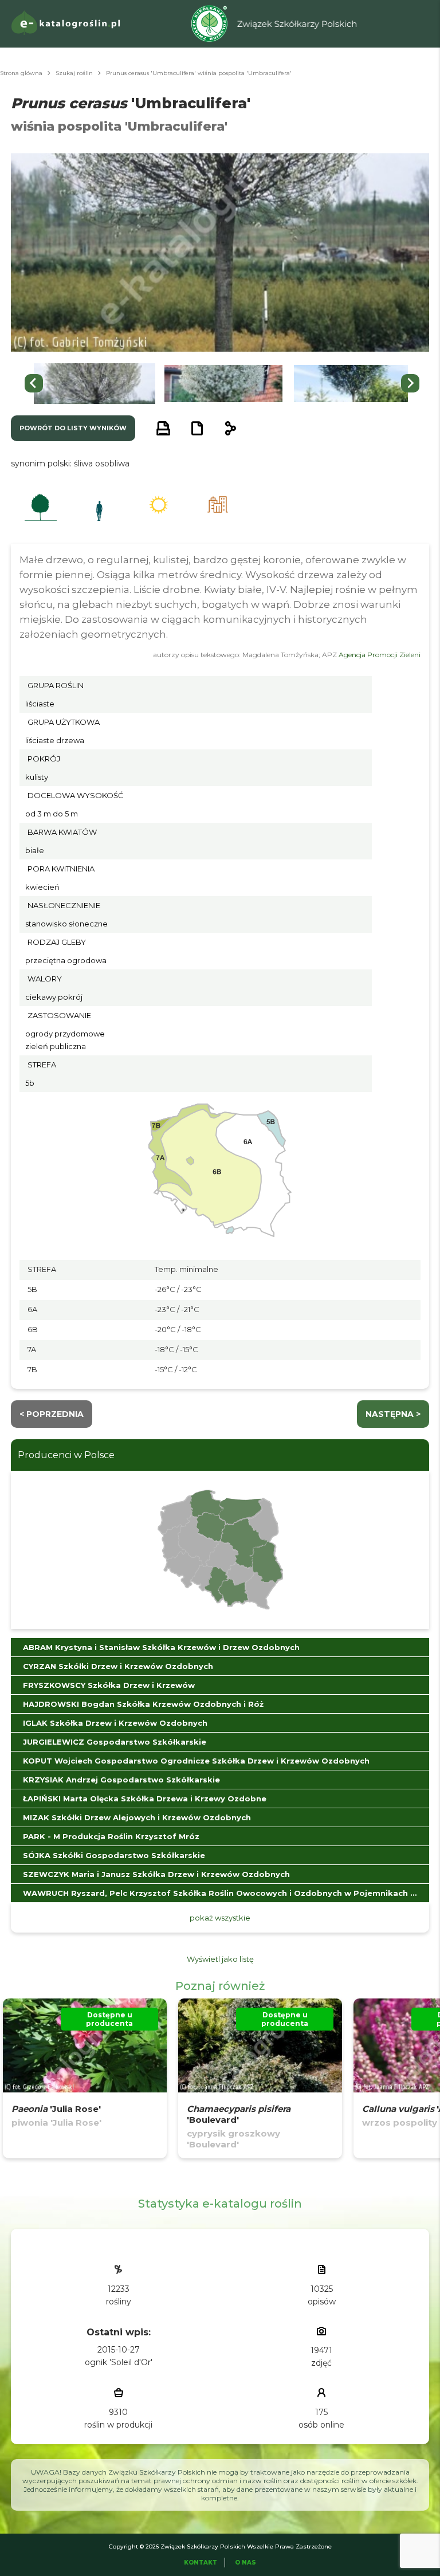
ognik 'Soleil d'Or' (119, 2362)
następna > (393, 1414)
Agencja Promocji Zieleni (380, 655)
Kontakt (201, 2563)
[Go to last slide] (34, 383)
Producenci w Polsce (66, 1455)
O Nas (245, 2563)
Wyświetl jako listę (220, 1959)
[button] (95, 384)
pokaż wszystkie (220, 1918)
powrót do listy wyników (73, 428)
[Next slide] (410, 383)
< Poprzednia (52, 1414)
